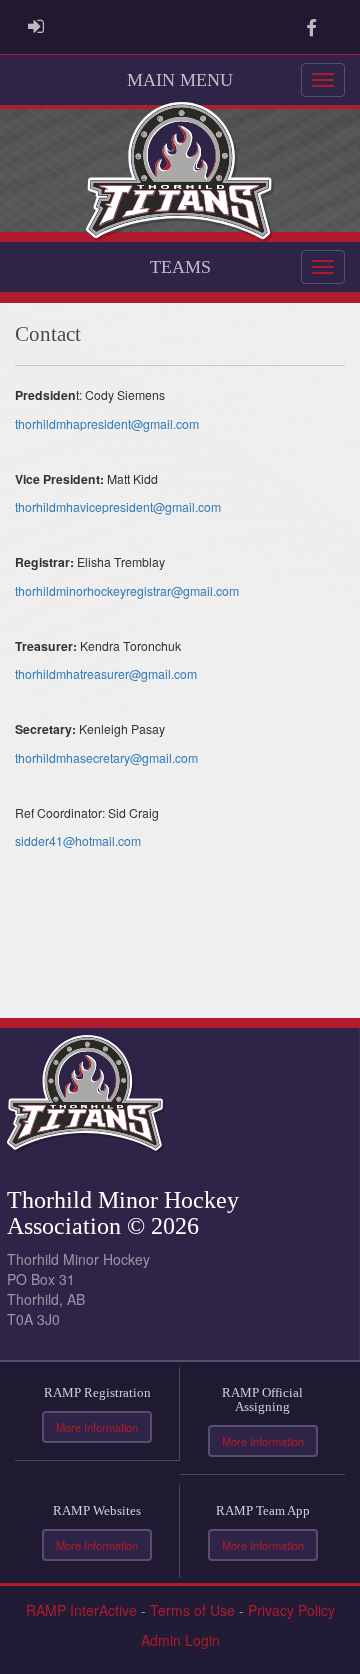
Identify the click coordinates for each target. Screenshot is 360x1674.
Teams (180, 267)
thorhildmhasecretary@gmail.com (106, 757)
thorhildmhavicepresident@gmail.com (118, 506)
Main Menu (180, 80)
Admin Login (180, 1640)
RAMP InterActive (81, 1610)
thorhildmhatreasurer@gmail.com (106, 673)
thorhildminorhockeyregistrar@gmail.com (127, 590)
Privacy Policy (291, 1610)
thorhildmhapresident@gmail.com (107, 423)
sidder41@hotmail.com (78, 840)
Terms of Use (192, 1610)
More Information (97, 1427)
